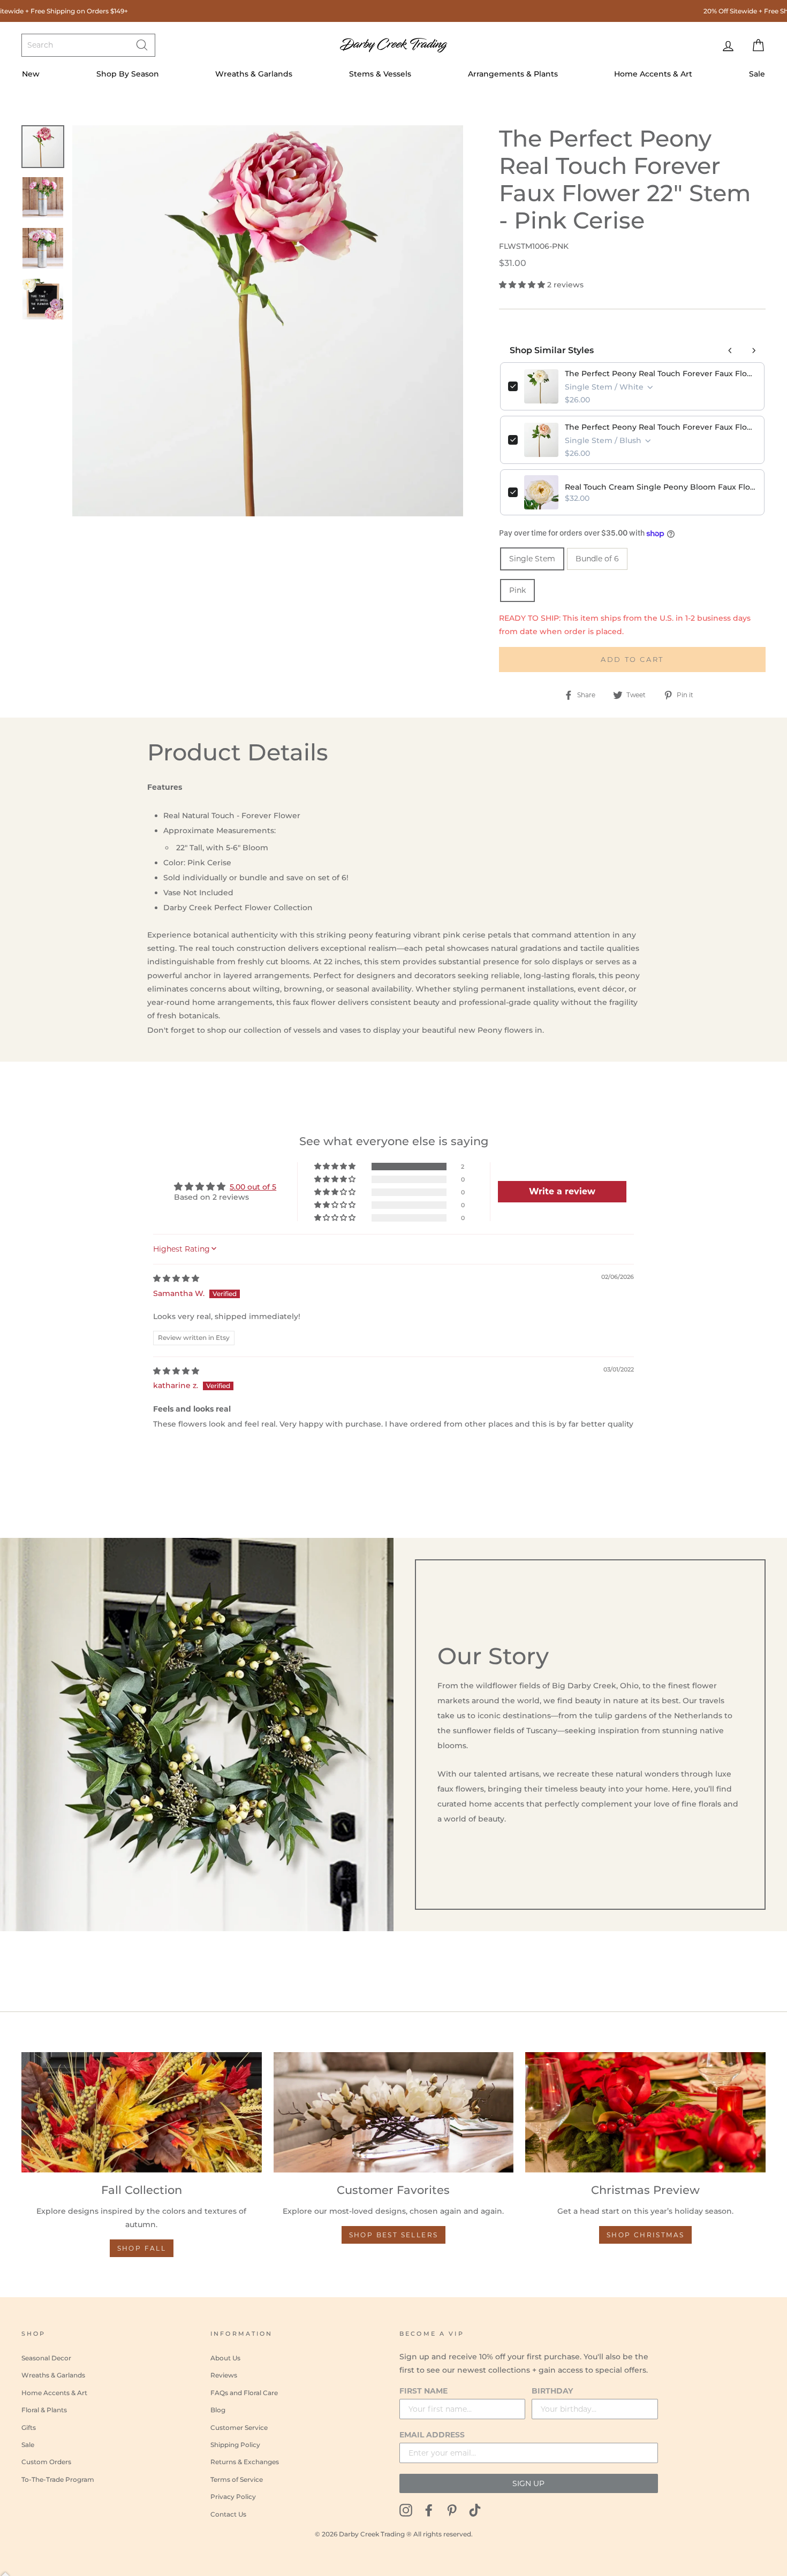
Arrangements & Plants (513, 74)
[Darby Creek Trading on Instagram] (406, 2509)
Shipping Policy (235, 2445)
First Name (423, 2391)
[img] (176, 1278)
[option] (268, 321)
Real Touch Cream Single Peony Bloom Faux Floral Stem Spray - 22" (661, 487)
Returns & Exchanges (245, 2462)
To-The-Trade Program (58, 2479)
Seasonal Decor (46, 2358)
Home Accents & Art (653, 74)
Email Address (432, 2435)
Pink (517, 590)
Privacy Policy (233, 2497)
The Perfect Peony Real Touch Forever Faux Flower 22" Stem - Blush (661, 427)
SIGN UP (528, 2483)
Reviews (224, 2375)
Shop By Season (128, 74)
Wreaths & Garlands (254, 74)
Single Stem (532, 559)
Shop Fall (142, 2248)
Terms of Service (237, 2479)
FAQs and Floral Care (244, 2393)
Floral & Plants (44, 2410)
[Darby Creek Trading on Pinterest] (452, 2509)
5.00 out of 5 (253, 1187)
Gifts (29, 2428)
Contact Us (228, 2514)
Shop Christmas (646, 2235)
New (31, 74)
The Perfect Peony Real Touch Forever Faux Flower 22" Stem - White (661, 374)
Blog (218, 2410)
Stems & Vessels (380, 74)
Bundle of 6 (597, 559)
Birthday (552, 2391)
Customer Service (239, 2428)
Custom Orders (46, 2462)
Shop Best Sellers (394, 2235)
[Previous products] (730, 350)
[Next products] (754, 350)
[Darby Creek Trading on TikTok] (475, 2509)
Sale (757, 74)
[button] (523, 285)
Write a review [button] (562, 1191)
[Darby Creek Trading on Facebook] (429, 2509)
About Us (225, 2358)
